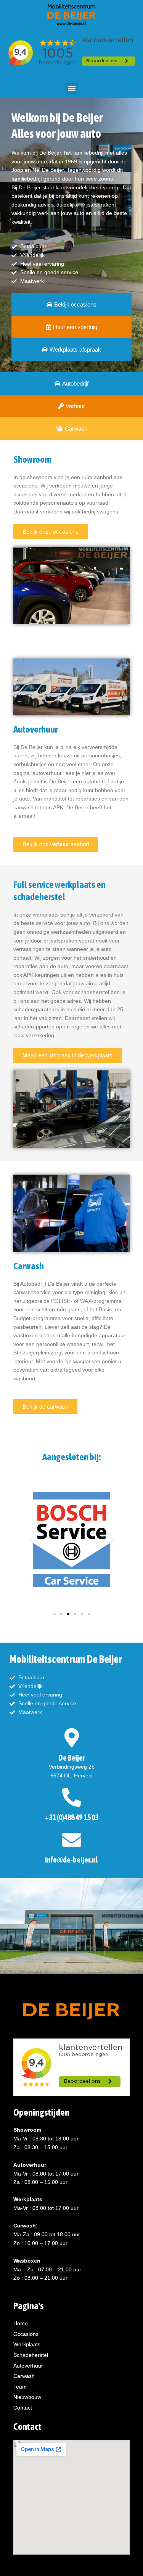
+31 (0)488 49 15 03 (71, 1817)
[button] (71, 88)
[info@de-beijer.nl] (72, 1840)
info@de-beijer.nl (71, 1860)
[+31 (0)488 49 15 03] (72, 1797)
